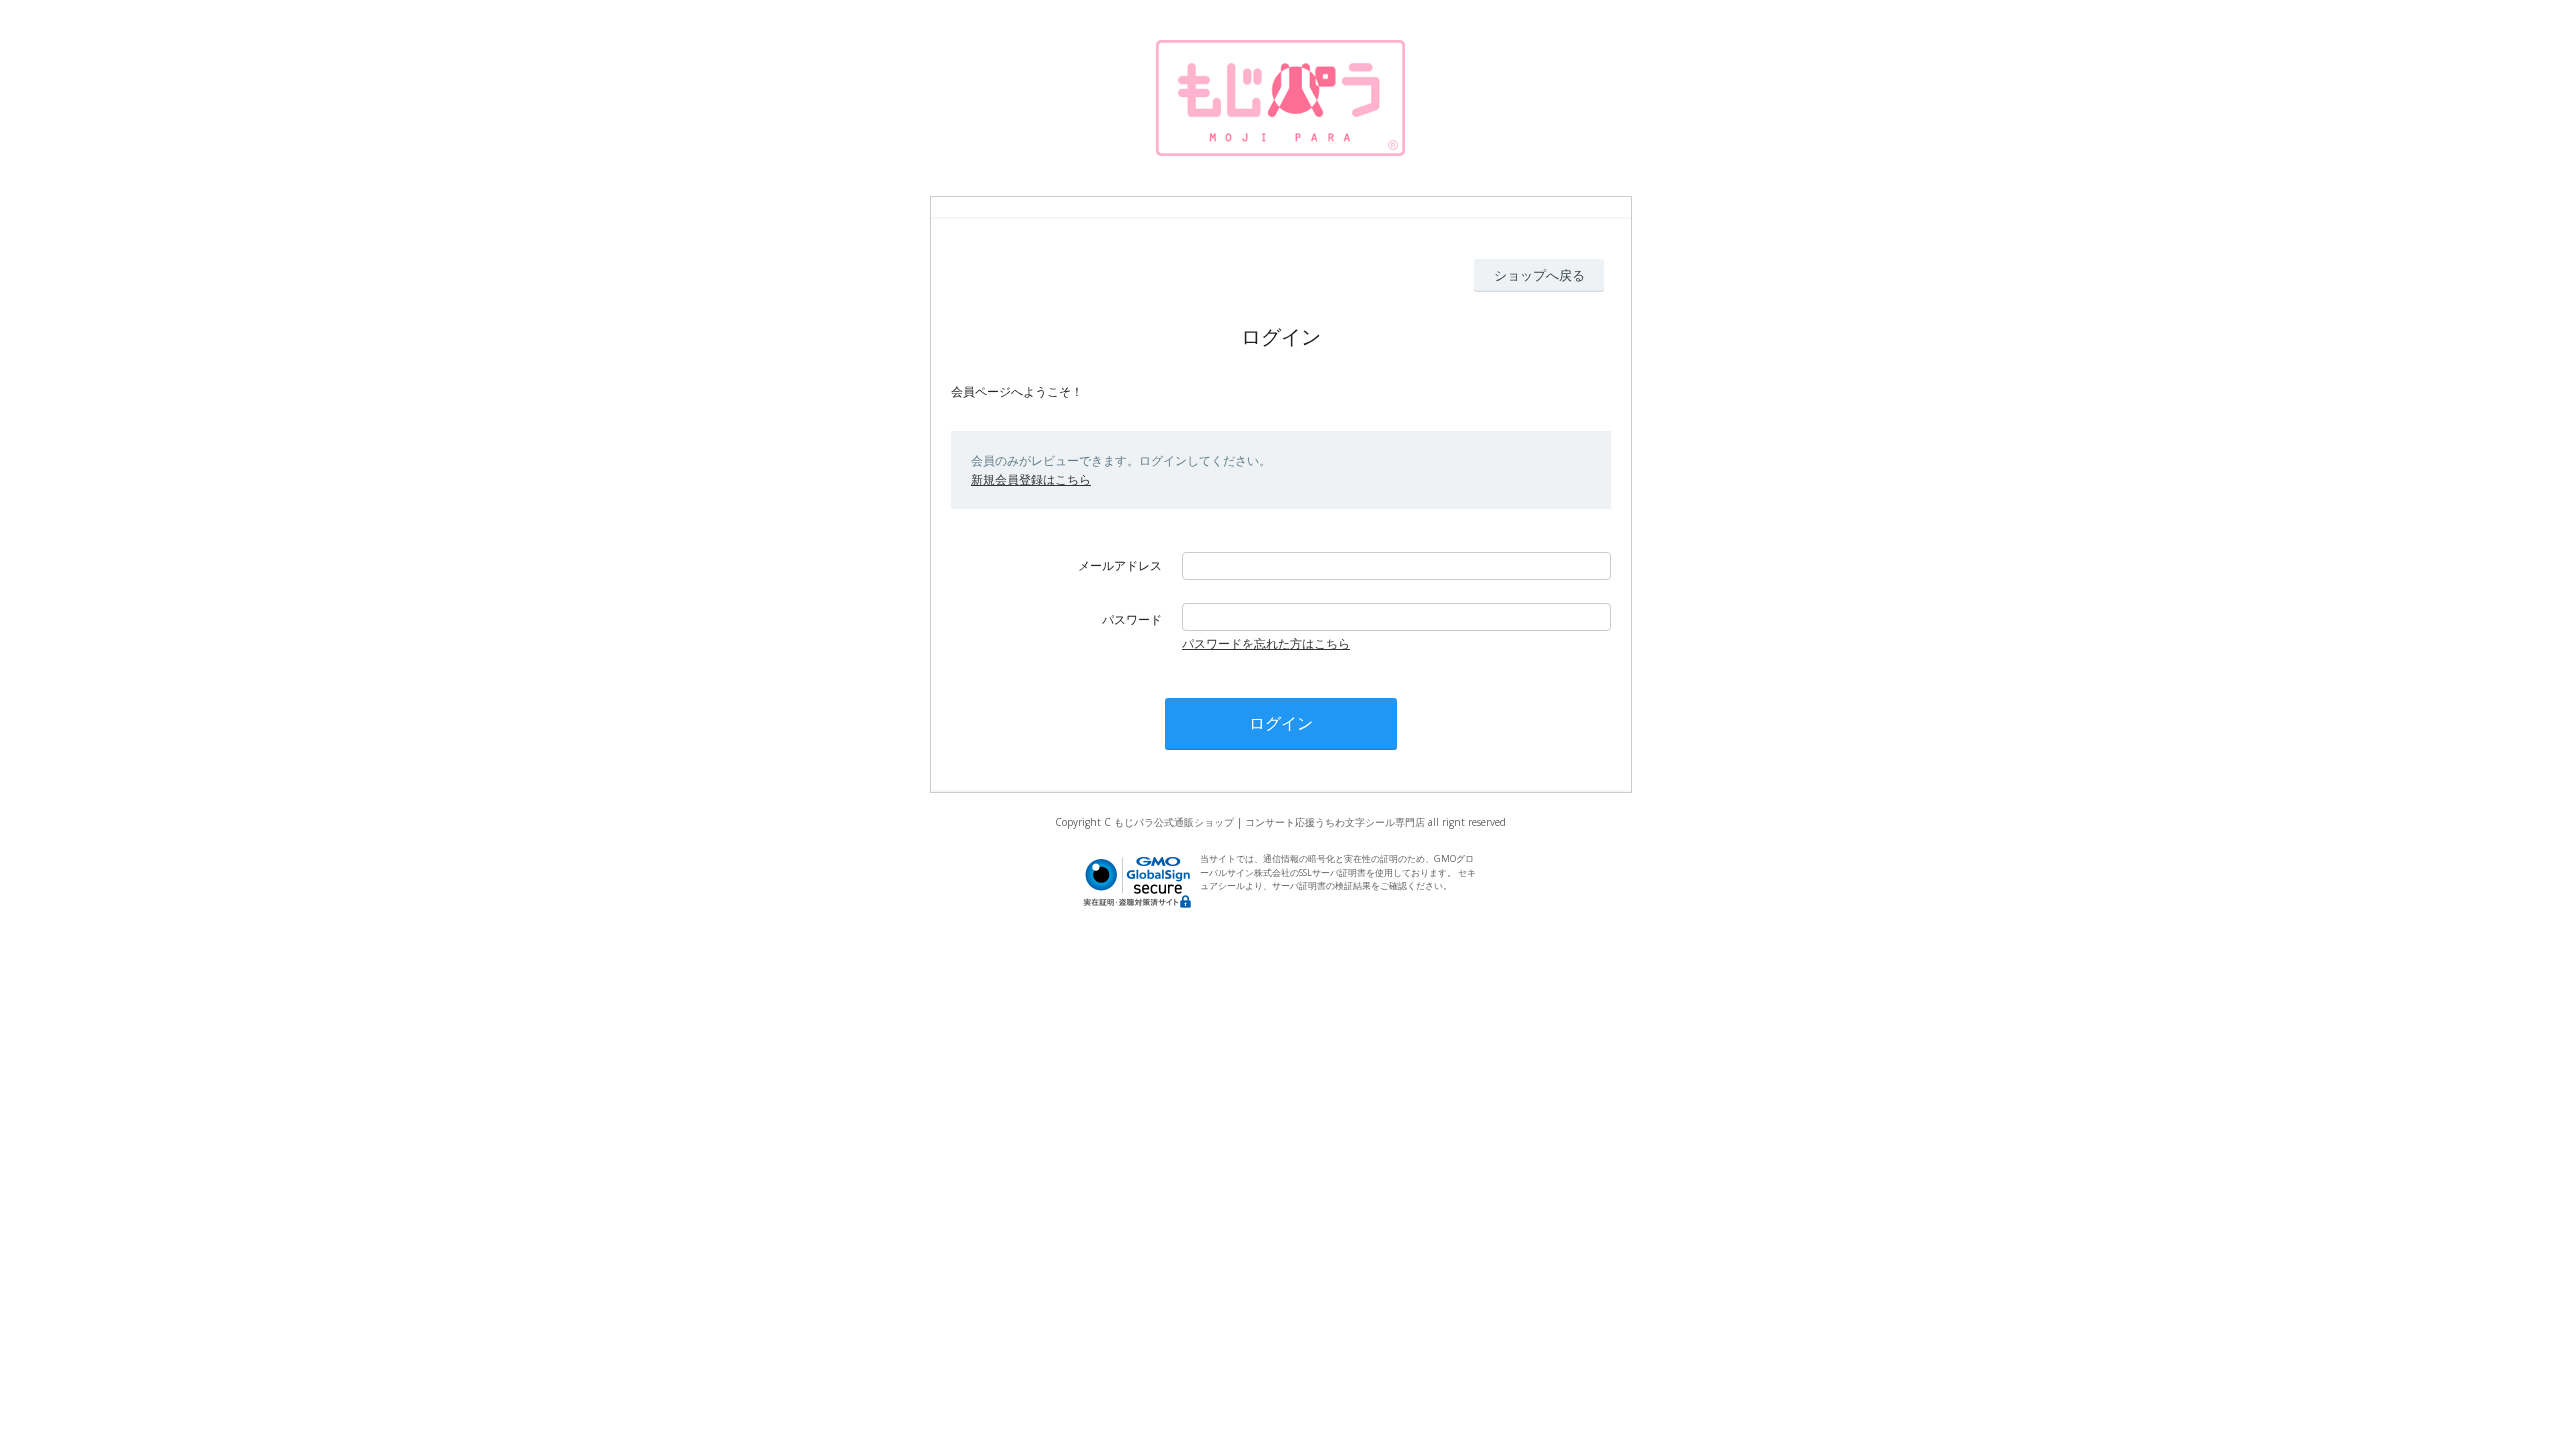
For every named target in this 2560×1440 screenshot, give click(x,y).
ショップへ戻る (1539, 275)
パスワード (1132, 619)
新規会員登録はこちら (1031, 479)
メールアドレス (1120, 565)
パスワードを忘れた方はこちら (1266, 643)
